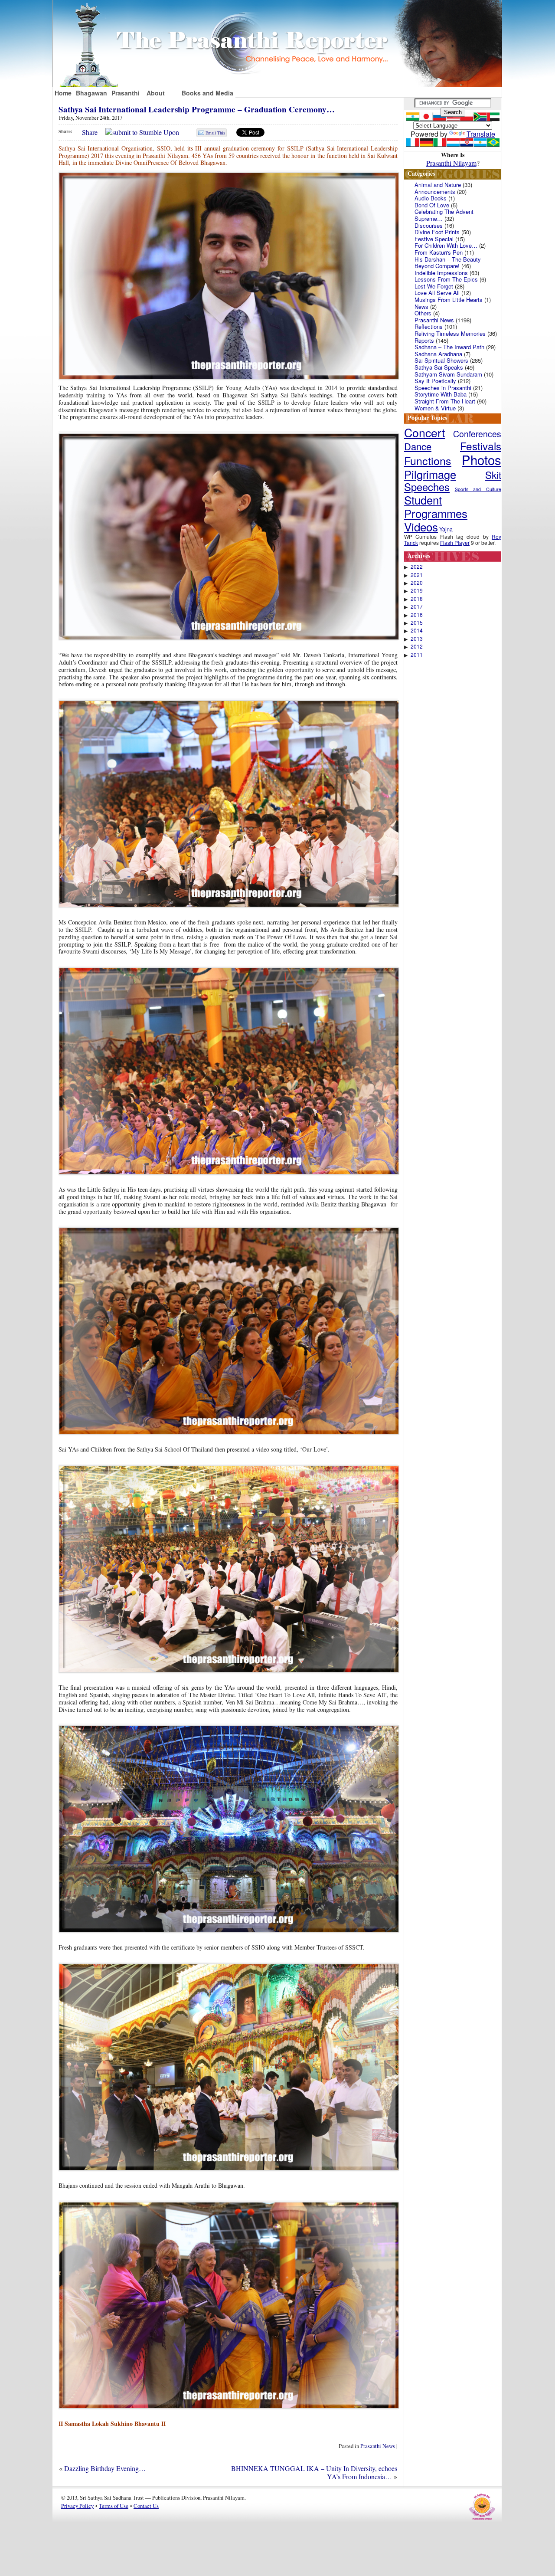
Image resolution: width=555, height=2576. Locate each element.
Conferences (477, 434)
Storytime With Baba (441, 394)
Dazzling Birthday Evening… (105, 2468)
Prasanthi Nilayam (451, 163)
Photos (482, 459)
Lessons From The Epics (446, 279)
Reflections (429, 326)
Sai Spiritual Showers (441, 360)
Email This (215, 133)
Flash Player (455, 542)
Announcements (435, 192)
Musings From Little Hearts (449, 300)
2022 (417, 567)
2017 (417, 606)
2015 (417, 623)
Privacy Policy (77, 2506)
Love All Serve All (437, 293)
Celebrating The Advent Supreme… (444, 215)
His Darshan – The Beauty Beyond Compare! (448, 263)
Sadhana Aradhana (438, 354)
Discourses (429, 225)
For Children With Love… (446, 245)
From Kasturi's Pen (439, 252)
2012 (417, 646)
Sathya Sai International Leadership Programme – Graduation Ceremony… (197, 109)
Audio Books (431, 198)
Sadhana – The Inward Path (449, 347)
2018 (417, 599)
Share (90, 132)
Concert (424, 432)
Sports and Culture (478, 489)
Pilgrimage (430, 474)
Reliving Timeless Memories (450, 333)
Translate (481, 134)
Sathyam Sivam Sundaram (448, 374)
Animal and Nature (438, 185)
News (421, 306)
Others (423, 313)
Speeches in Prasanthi (443, 388)
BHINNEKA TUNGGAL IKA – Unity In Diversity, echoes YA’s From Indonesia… (314, 2472)
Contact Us (146, 2506)
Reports (424, 340)
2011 (417, 655)
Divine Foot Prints (437, 232)
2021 (417, 575)
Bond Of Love (432, 205)
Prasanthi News (378, 2446)
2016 (417, 615)
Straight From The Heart (445, 401)
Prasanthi (126, 93)
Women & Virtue (435, 408)
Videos (421, 526)
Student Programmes (436, 506)
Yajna (446, 529)
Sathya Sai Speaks (439, 367)
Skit (493, 475)
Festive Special (434, 239)
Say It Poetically (435, 381)
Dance (418, 446)
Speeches (427, 487)
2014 (417, 630)
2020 (417, 583)
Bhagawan (91, 93)
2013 (417, 639)
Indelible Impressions (441, 273)
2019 (417, 590)
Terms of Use (114, 2506)
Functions (428, 460)
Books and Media (207, 93)
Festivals (481, 446)
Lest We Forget (434, 286)
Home (63, 93)
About (156, 93)
